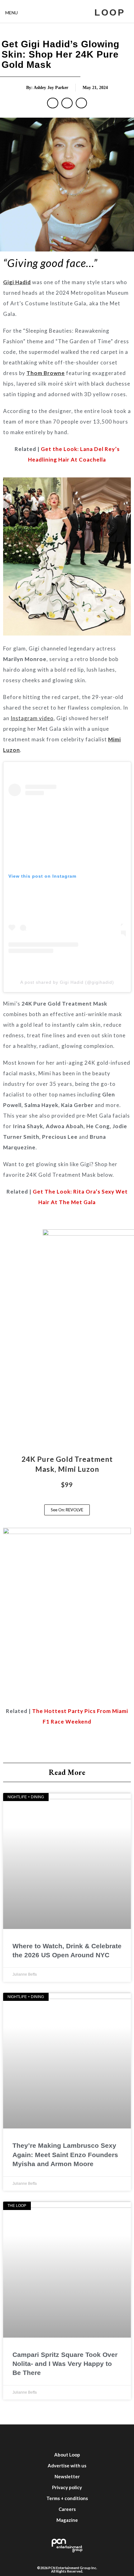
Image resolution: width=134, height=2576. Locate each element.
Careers (67, 2509)
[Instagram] (58, 2437)
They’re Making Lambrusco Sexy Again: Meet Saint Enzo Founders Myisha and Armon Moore (65, 2155)
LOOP (110, 12)
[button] (53, 103)
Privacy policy (67, 2487)
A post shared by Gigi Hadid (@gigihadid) (67, 982)
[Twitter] (39, 2437)
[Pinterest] (114, 2437)
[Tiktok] (95, 2437)
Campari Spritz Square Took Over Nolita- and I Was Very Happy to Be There (65, 2364)
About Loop (67, 2455)
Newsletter (67, 2476)
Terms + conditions (67, 2498)
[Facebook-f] (20, 2437)
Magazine (67, 2520)
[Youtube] (76, 2437)
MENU (12, 13)
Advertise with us (67, 2466)
